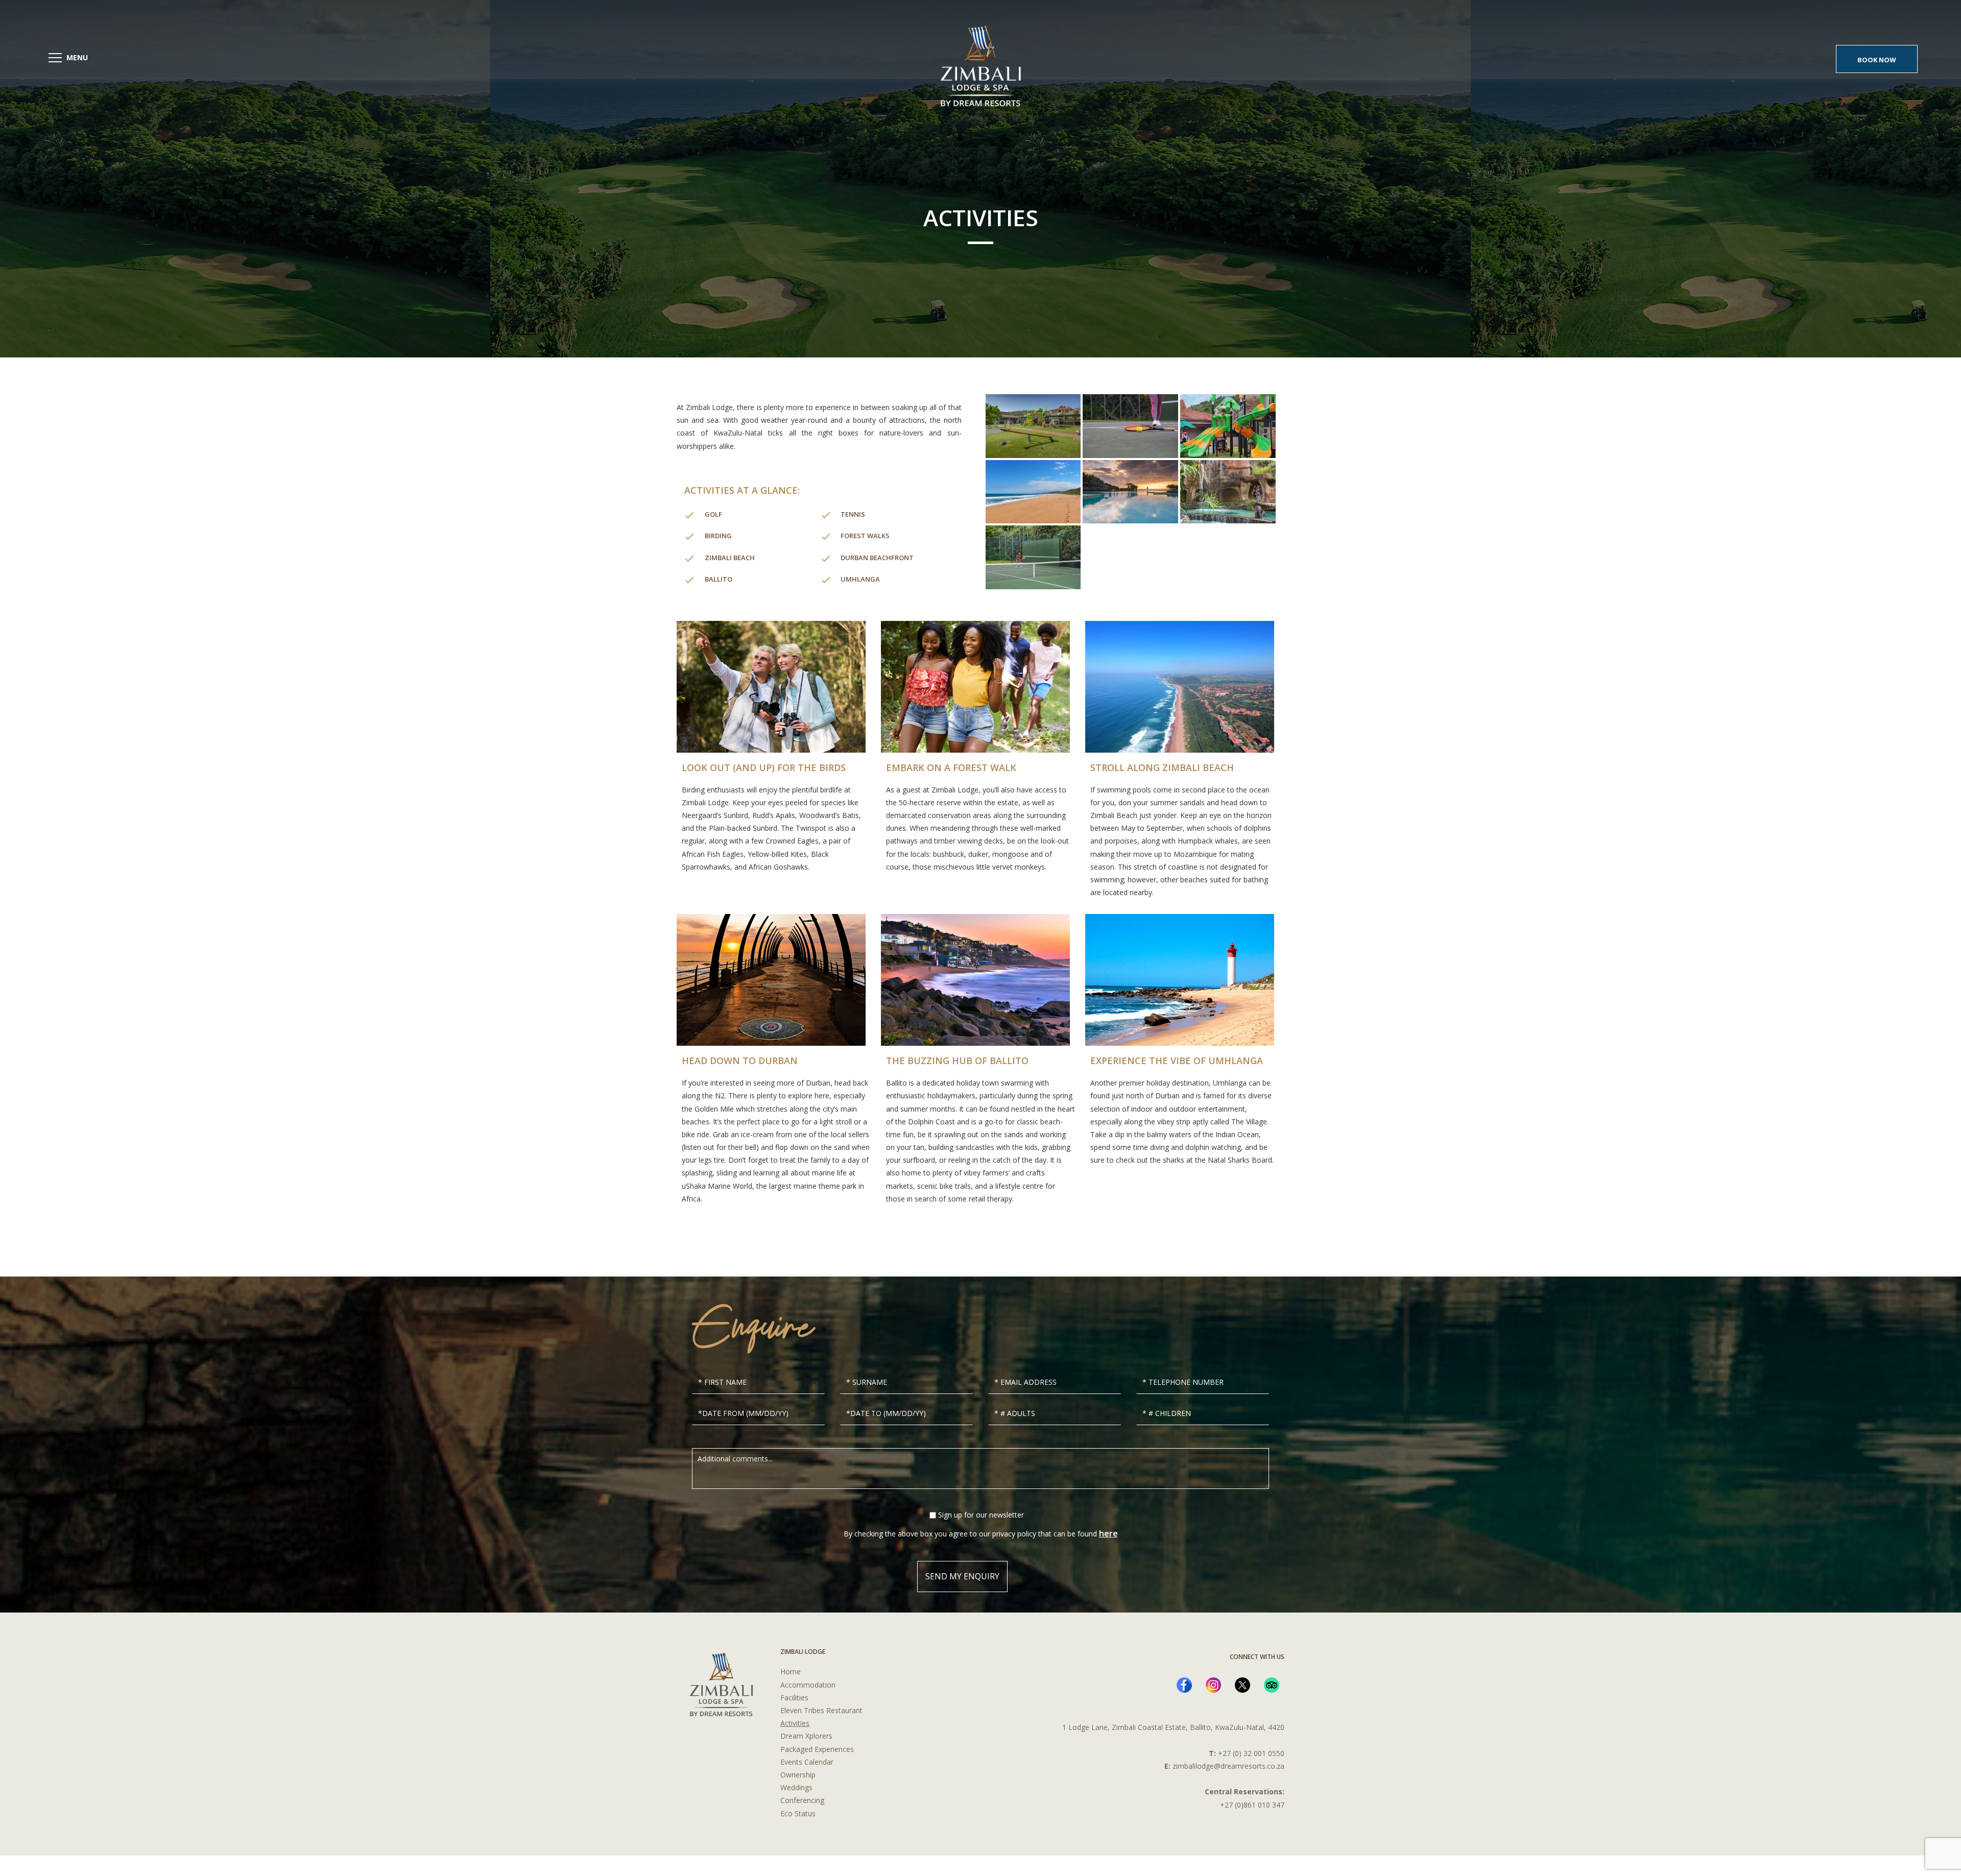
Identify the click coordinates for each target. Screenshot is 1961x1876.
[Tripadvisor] (1272, 1685)
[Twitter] (1242, 1685)
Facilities (794, 1698)
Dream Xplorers (806, 1736)
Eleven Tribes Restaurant (821, 1710)
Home (791, 1671)
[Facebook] (1184, 1685)
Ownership (798, 1775)
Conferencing (802, 1800)
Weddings (796, 1787)
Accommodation (808, 1685)
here (1108, 1533)
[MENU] (55, 58)
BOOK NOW (1877, 60)
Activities (795, 1723)
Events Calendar (807, 1762)
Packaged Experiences (817, 1749)
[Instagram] (1213, 1685)
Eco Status (798, 1813)
